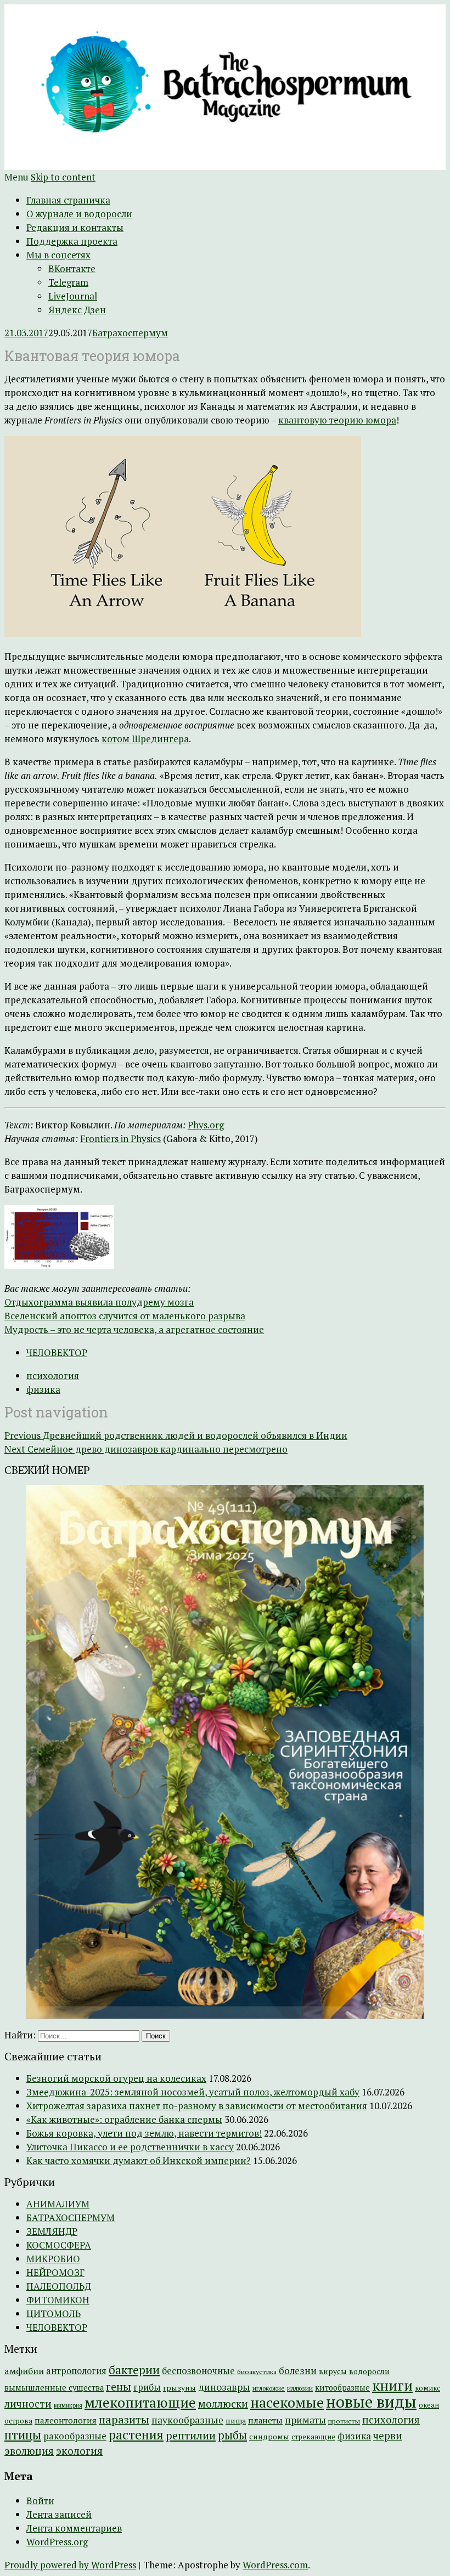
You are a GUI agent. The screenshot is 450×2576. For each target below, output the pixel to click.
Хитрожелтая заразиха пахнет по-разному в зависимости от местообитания (197, 2106)
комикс (428, 2388)
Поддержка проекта (72, 241)
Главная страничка (68, 200)
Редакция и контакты (75, 227)
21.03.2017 (26, 333)
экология (79, 2451)
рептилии (191, 2435)
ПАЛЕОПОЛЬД (59, 2286)
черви (388, 2436)
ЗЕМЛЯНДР (52, 2231)
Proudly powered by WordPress (70, 2565)
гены (119, 2386)
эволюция (29, 2451)
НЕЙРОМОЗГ (55, 2272)
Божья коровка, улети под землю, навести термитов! (144, 2133)
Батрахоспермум (130, 333)
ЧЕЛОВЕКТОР (57, 1352)
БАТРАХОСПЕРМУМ (71, 2218)
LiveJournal (73, 296)
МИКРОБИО (53, 2259)
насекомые (287, 2402)
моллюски (223, 2404)
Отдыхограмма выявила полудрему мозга (99, 1302)
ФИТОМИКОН (58, 2300)
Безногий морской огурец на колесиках (116, 2078)
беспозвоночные (198, 2371)
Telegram (68, 282)
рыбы (232, 2435)
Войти (40, 2501)
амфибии (24, 2371)
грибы (147, 2387)
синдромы (269, 2437)
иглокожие (269, 2388)
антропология (76, 2371)
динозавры (224, 2387)
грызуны (179, 2388)
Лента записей (59, 2514)
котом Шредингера (145, 739)
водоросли (369, 2371)
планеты (265, 2420)
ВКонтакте (72, 269)
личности (28, 2404)
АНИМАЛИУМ (58, 2204)
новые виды (371, 2402)
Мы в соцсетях (58, 255)
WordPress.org (57, 2542)
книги (392, 2385)
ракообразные (75, 2436)
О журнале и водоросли (79, 214)
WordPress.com (275, 2565)
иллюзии (300, 2388)
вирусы (333, 2371)
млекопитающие (140, 2402)
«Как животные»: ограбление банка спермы (124, 2119)
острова (18, 2421)
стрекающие (313, 2437)
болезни (298, 2371)
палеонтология (66, 2420)
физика (43, 1389)
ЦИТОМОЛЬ (54, 2314)
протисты (344, 2421)
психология (53, 1375)
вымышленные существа (54, 2388)
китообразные (342, 2388)
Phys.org (206, 1125)
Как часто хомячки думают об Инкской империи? (139, 2160)
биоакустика (257, 2372)
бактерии (134, 2370)
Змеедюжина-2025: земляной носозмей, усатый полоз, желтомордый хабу (193, 2092)
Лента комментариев (74, 2528)
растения (136, 2435)
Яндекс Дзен (77, 310)
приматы (305, 2420)
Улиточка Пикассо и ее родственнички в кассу (130, 2147)
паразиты (124, 2419)
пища (236, 2420)
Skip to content (63, 177)
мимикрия (68, 2405)
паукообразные (187, 2420)
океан (429, 2405)
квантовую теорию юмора (337, 420)
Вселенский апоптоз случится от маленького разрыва (125, 1316)
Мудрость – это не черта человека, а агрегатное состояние (134, 1329)
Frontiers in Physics (120, 1139)
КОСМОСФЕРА (59, 2245)
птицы (23, 2435)
